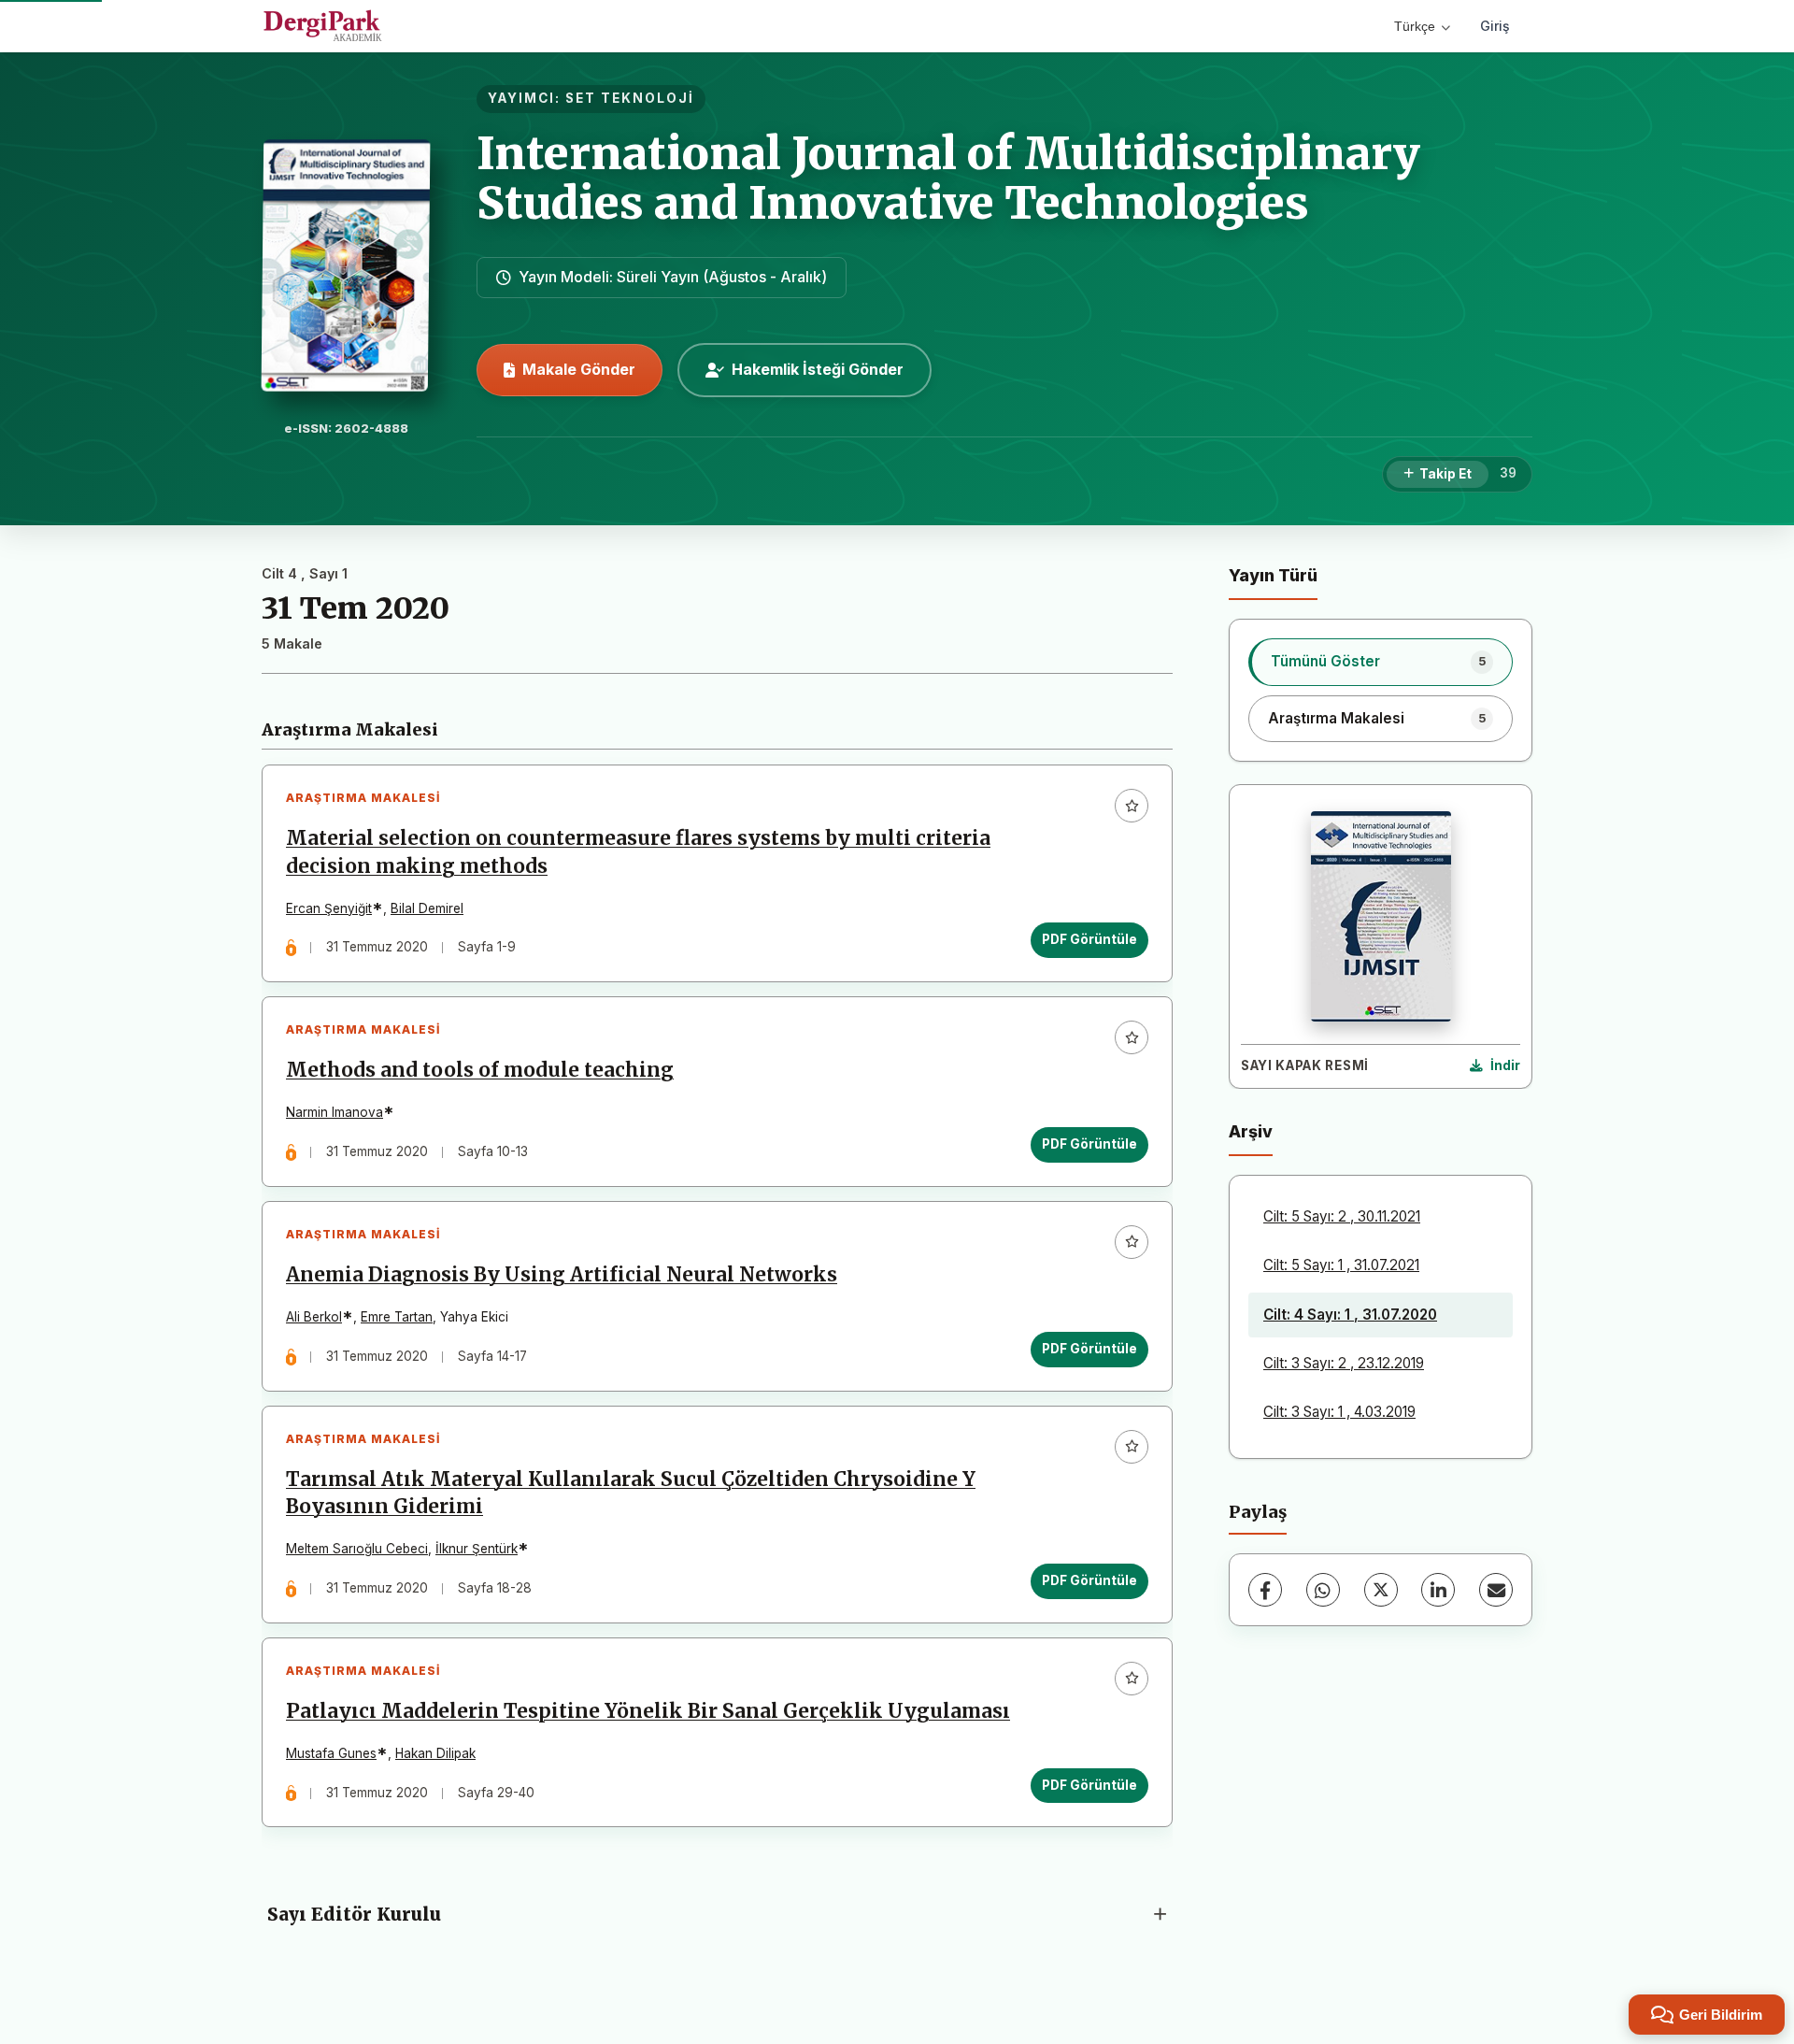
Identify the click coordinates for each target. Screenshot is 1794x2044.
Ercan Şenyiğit (329, 908)
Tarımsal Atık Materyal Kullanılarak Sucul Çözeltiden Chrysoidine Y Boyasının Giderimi (631, 1493)
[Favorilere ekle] (1132, 806)
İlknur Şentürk (477, 1549)
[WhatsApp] (1323, 1590)
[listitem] (1381, 662)
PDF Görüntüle (1089, 939)
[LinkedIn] (1438, 1590)
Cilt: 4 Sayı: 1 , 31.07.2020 (1350, 1315)
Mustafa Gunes (331, 1753)
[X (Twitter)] (1381, 1590)
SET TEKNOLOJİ (630, 98)
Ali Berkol (314, 1317)
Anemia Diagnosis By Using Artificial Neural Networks (562, 1275)
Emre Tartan (397, 1317)
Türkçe (1415, 26)
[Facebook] (1265, 1590)
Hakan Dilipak (435, 1753)
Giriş (1495, 26)
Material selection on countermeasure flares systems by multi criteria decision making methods (638, 852)
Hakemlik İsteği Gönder (818, 369)
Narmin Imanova (335, 1112)
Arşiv (1251, 1131)
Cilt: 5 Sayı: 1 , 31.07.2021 (1341, 1265)
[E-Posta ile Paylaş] (1496, 1590)
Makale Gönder (579, 369)
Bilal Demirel (427, 908)
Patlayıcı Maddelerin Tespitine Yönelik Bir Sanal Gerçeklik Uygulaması (648, 1711)
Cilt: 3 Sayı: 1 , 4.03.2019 (1339, 1412)
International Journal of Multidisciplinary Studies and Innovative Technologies (948, 178)
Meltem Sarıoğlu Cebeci (357, 1549)
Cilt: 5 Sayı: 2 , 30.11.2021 (1342, 1216)
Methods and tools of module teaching (480, 1070)
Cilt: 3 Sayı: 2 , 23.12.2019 (1344, 1363)
